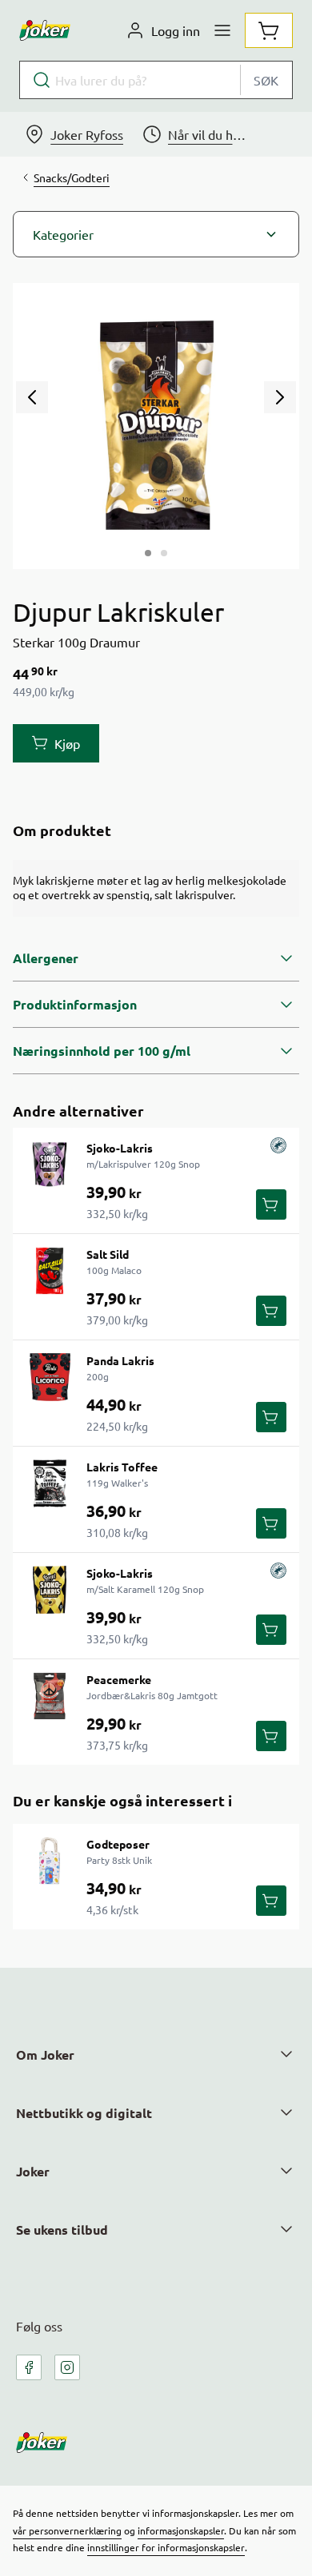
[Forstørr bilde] (156, 426)
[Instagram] (67, 2367)
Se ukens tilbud (62, 2230)
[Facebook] (29, 2367)
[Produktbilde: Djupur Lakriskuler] (148, 553)
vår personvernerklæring (67, 2530)
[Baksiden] (164, 553)
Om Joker (45, 2054)
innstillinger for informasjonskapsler (166, 2547)
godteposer (118, 1844)
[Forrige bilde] (32, 397)
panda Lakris (120, 1360)
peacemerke (119, 1679)
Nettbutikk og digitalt (84, 2113)
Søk (266, 80)
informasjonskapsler (181, 2530)
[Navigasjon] (222, 30)
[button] (156, 234)
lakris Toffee (122, 1467)
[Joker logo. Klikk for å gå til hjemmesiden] (45, 30)
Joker (33, 2171)
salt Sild (108, 1254)
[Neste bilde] (280, 397)
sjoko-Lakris (120, 1148)
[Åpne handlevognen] (269, 30)
